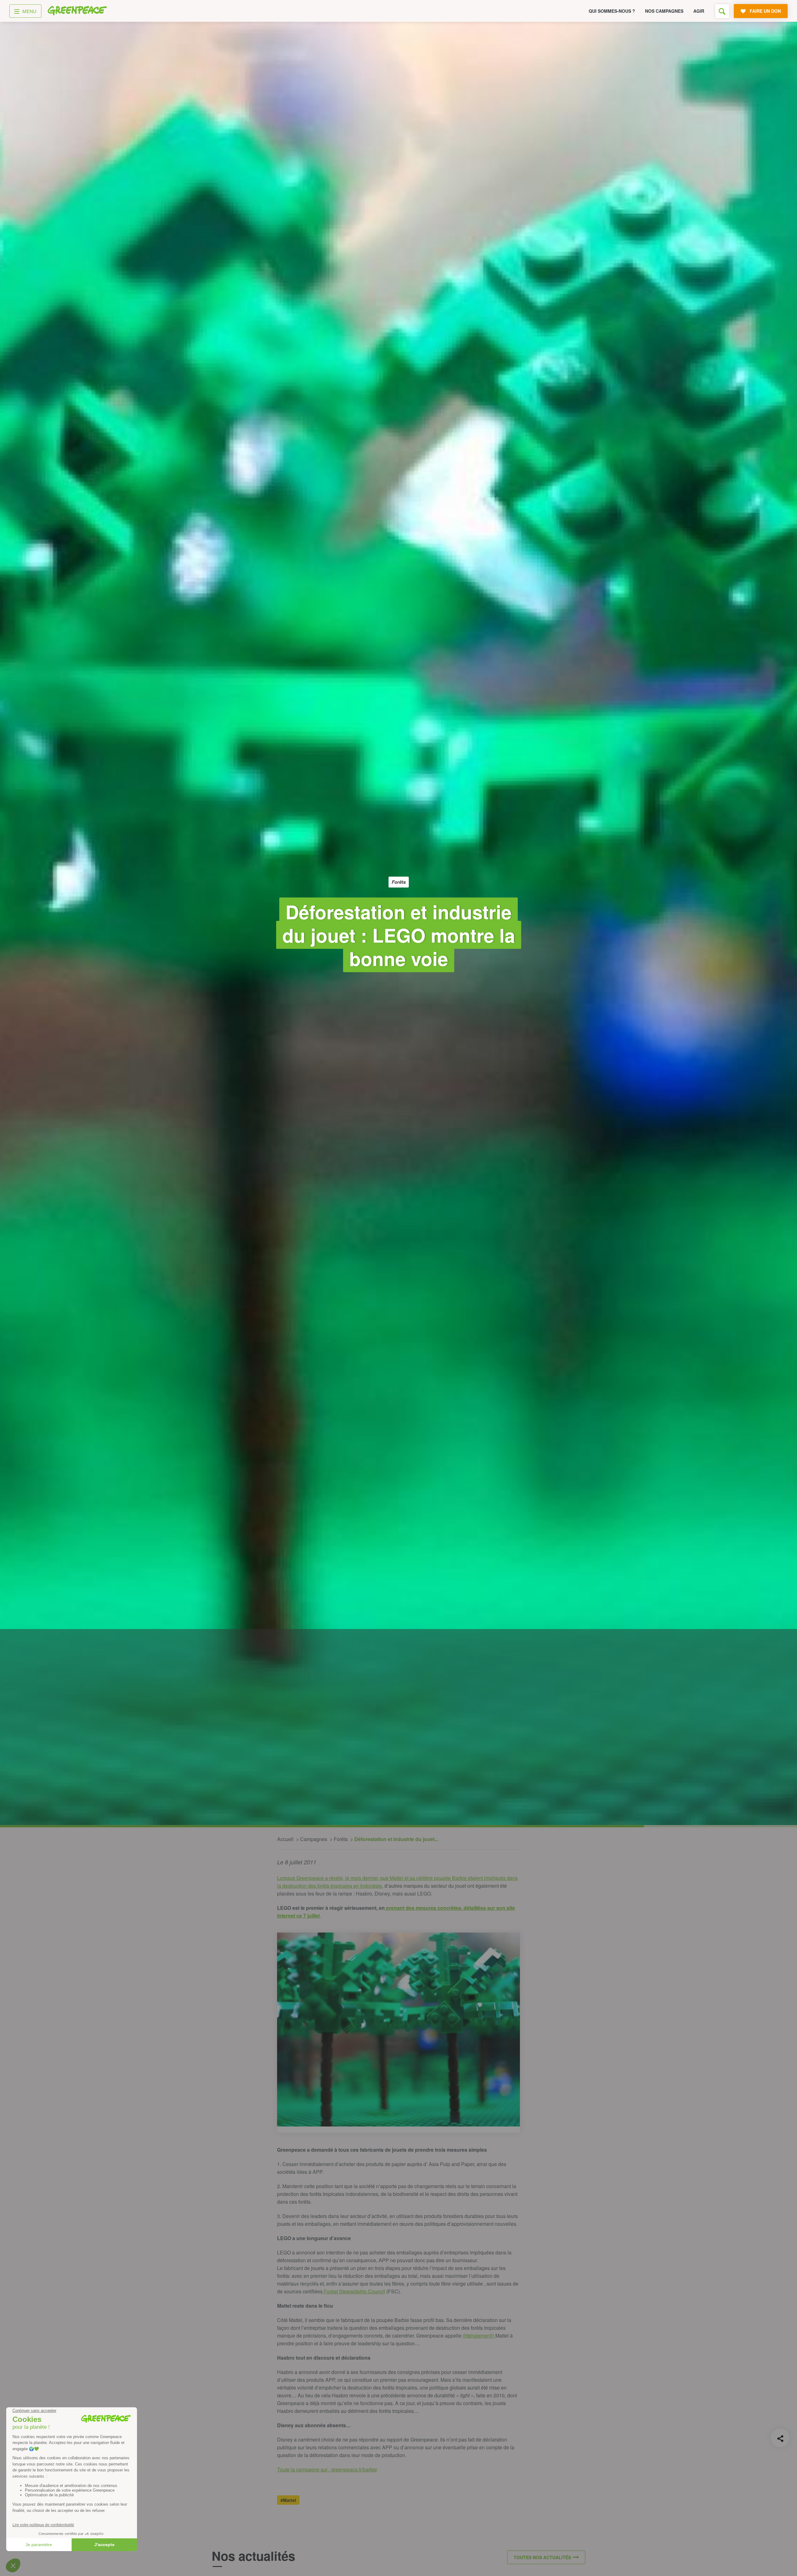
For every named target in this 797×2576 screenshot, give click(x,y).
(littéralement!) (479, 2336)
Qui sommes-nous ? (612, 11)
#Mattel (288, 2500)
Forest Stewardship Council (354, 2291)
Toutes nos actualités (542, 2557)
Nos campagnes (664, 11)
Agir (699, 11)
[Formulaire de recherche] (722, 11)
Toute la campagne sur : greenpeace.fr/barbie (327, 2469)
